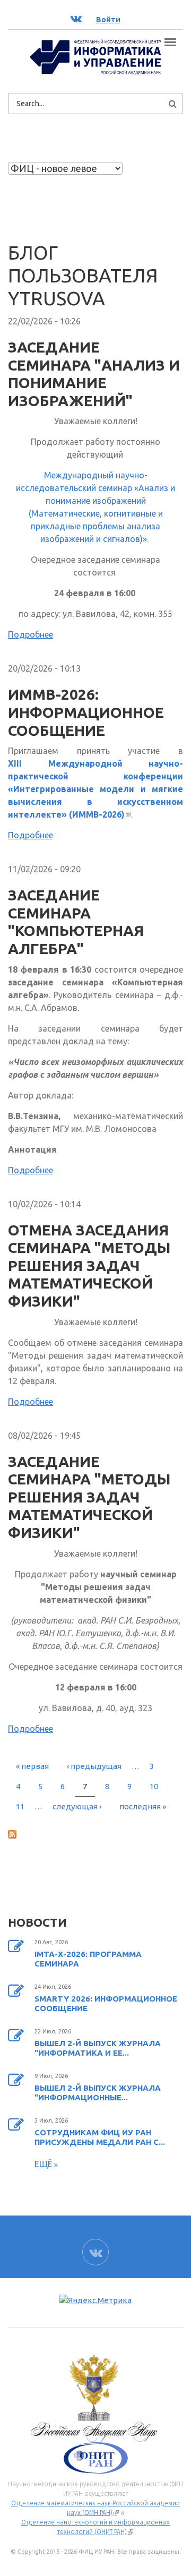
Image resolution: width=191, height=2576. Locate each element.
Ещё (44, 2164)
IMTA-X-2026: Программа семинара (88, 1959)
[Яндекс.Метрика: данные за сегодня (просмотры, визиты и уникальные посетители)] (95, 2301)
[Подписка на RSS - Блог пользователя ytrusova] (95, 1834)
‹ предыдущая (94, 1766)
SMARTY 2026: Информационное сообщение (106, 2003)
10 (154, 1786)
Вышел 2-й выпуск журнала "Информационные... (98, 2093)
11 (20, 1806)
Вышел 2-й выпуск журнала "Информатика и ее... (98, 2048)
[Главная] (95, 56)
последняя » (143, 1806)
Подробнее (31, 634)
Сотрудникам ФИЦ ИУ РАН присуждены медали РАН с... (100, 2137)
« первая (32, 1766)
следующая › (77, 1806)
